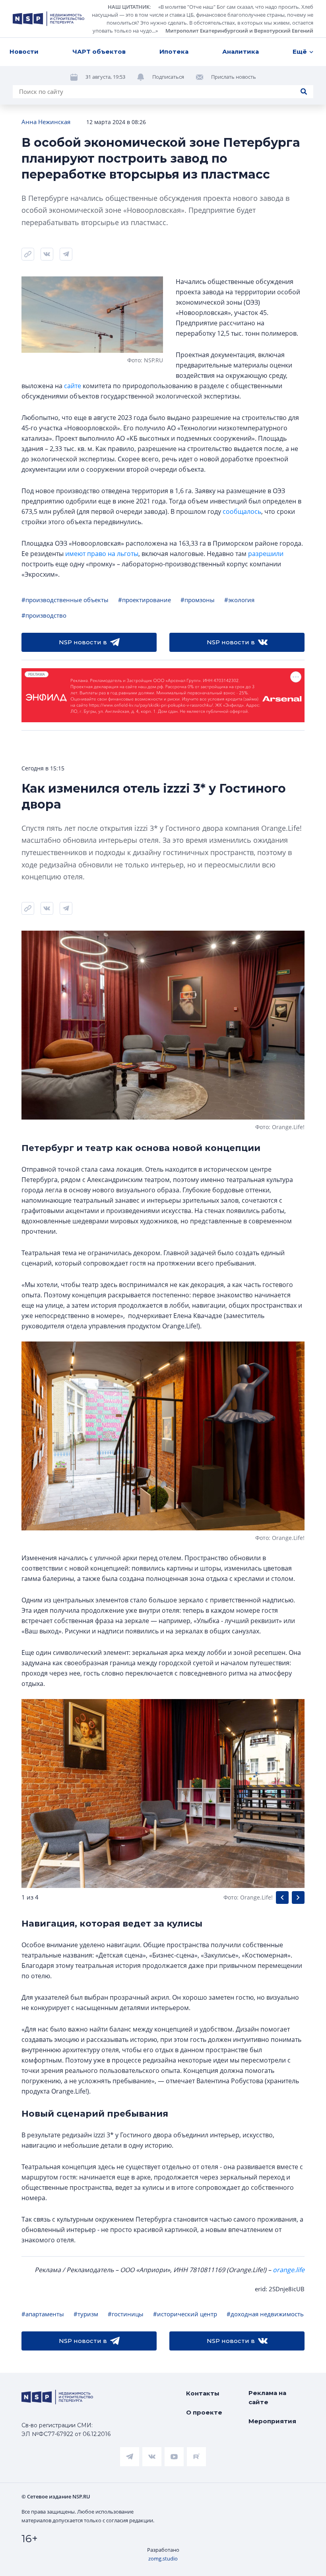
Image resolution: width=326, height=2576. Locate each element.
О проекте (204, 2412)
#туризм (86, 2314)
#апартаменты (43, 2314)
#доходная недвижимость (265, 2314)
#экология (239, 600)
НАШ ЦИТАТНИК (129, 7)
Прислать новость (234, 77)
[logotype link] (49, 19)
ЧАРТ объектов (99, 52)
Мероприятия (272, 2421)
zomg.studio (163, 2559)
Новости (24, 52)
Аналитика (241, 52)
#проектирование (145, 600)
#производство (44, 615)
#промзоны (198, 600)
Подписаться (168, 77)
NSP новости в (83, 642)
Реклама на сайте (267, 2397)
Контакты (203, 2393)
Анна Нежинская (46, 122)
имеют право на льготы (102, 554)
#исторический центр (185, 2314)
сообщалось (242, 511)
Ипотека (174, 52)
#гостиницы (126, 2314)
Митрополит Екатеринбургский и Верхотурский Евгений (239, 31)
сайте (73, 386)
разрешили (266, 554)
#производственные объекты (65, 600)
